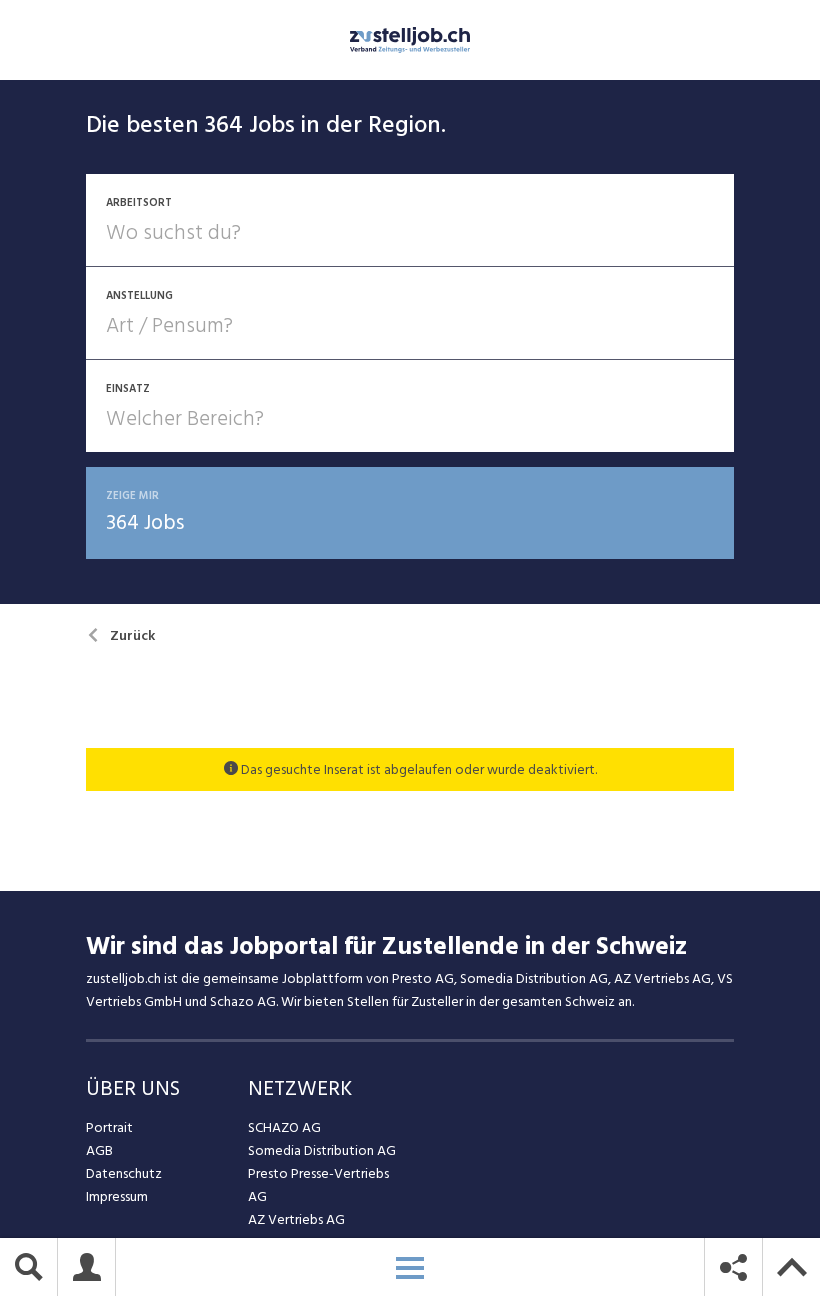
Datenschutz (124, 1173)
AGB (99, 1150)
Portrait (109, 1127)
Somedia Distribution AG (322, 1150)
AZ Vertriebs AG (296, 1219)
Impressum (117, 1196)
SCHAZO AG (284, 1127)
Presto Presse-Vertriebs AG (318, 1185)
